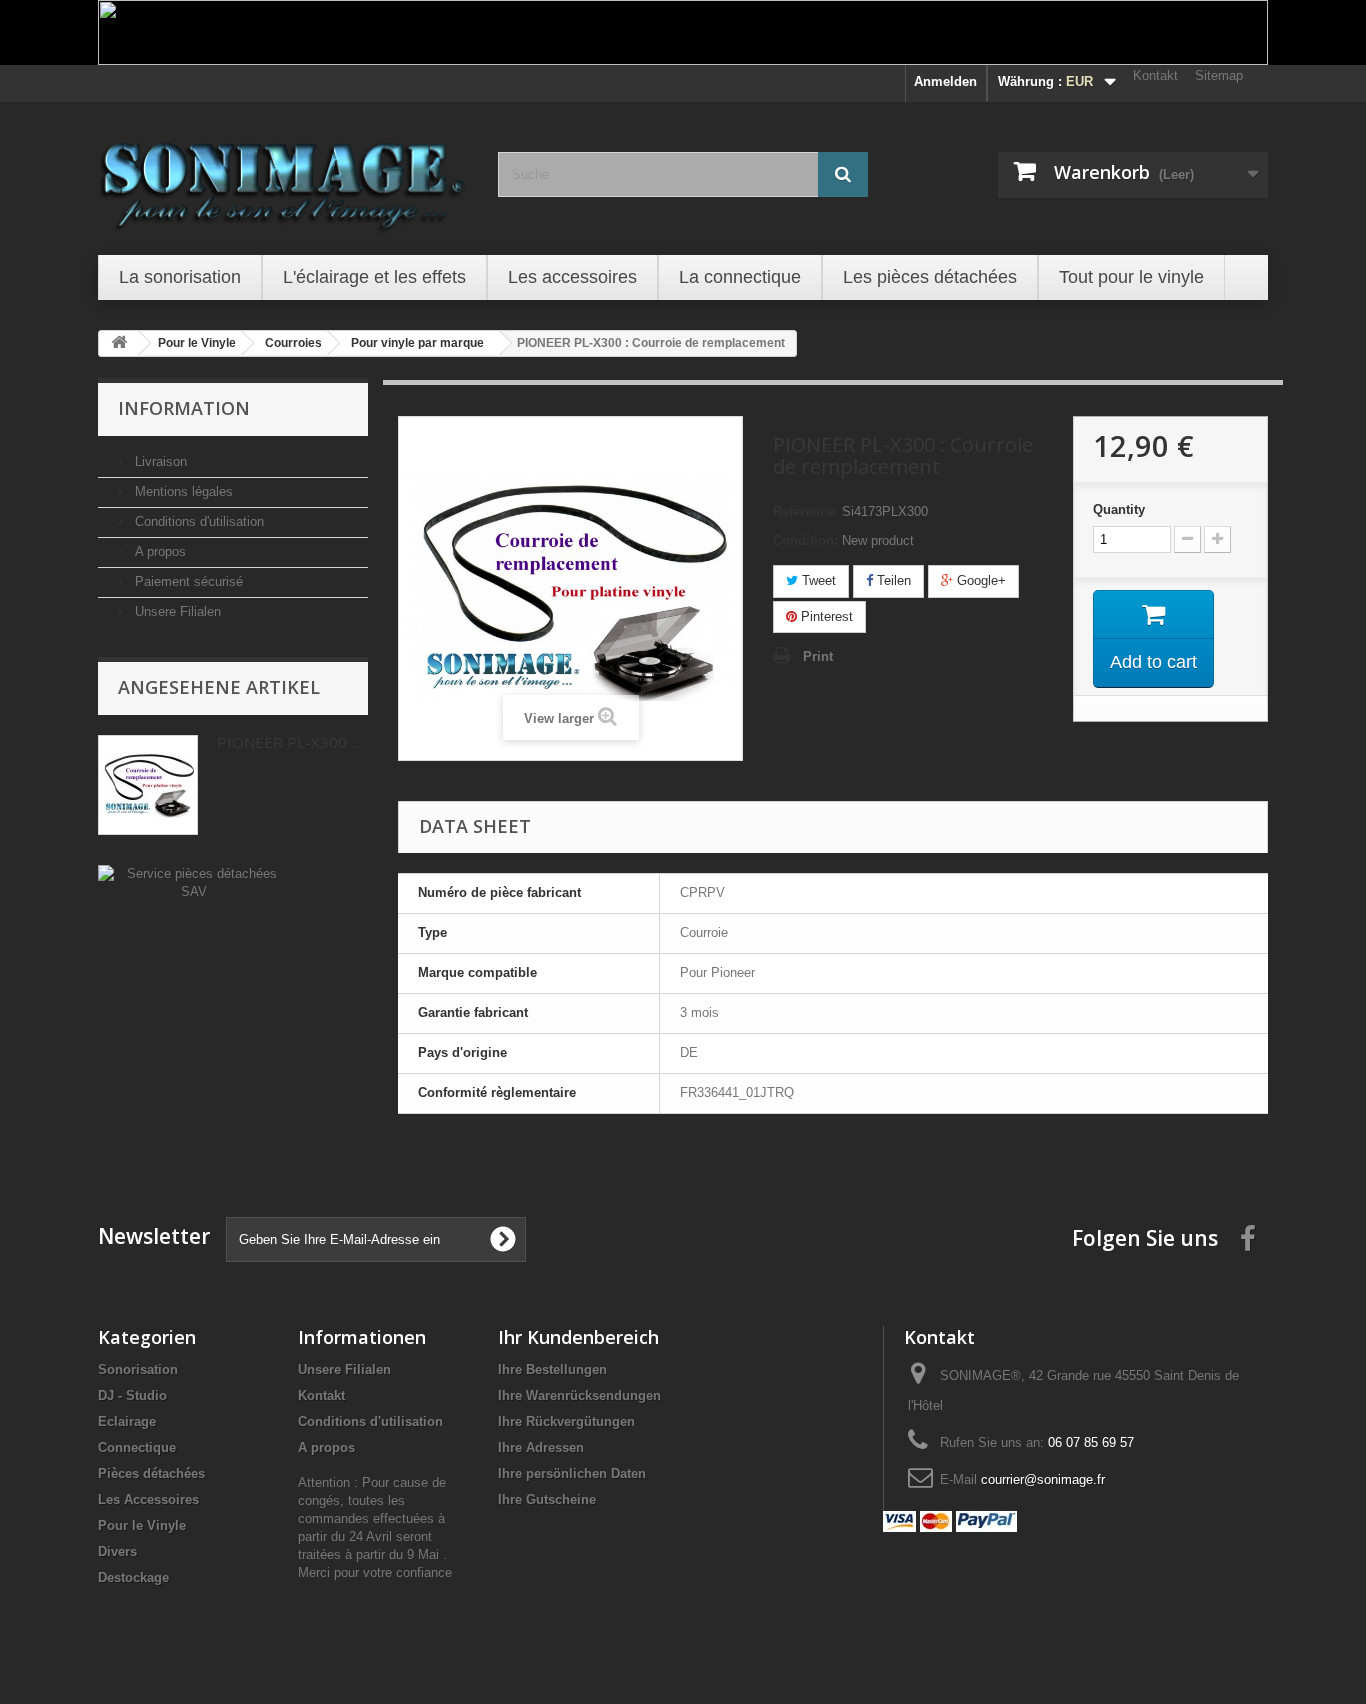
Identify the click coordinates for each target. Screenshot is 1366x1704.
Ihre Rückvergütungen (566, 1421)
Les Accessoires (148, 1499)
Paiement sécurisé (187, 581)
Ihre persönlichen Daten (572, 1473)
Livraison (159, 461)
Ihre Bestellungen (552, 1369)
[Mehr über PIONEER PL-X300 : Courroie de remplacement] (148, 785)
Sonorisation (138, 1369)
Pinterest (825, 616)
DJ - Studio (132, 1395)
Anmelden (945, 81)
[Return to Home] (119, 343)
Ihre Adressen (541, 1447)
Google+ (979, 580)
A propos (158, 551)
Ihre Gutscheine (547, 1499)
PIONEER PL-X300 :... (290, 742)
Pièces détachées (151, 1473)
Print (818, 656)
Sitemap (1219, 75)
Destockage (133, 1577)
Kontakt (1155, 75)
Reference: (805, 511)
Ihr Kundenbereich (578, 1337)
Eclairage (127, 1421)
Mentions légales (182, 491)
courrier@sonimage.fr (1043, 1479)
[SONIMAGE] (283, 176)
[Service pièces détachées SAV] (193, 881)
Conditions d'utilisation (197, 521)
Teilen (892, 580)
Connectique (137, 1447)
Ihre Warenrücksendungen (579, 1395)
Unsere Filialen (176, 611)
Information (184, 408)
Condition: (805, 540)
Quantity (1119, 509)
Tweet (817, 580)
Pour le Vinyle (142, 1525)
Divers (117, 1551)
